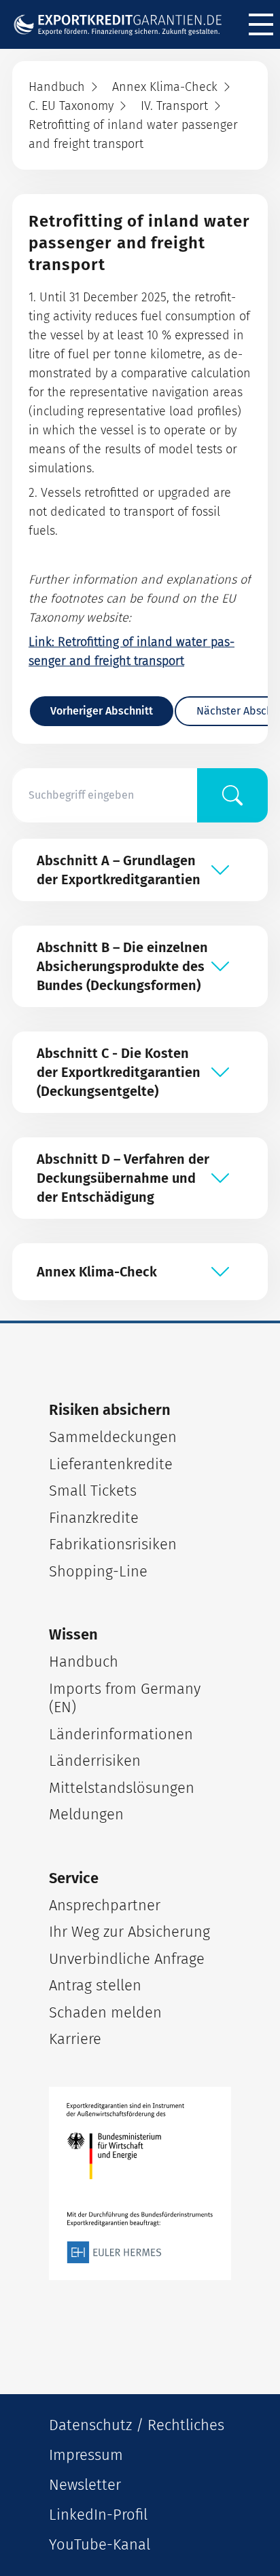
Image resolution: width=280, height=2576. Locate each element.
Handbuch (84, 1662)
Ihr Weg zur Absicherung (129, 1932)
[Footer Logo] (140, 2184)
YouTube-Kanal (100, 2544)
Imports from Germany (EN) (125, 1698)
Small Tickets (93, 1491)
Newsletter (85, 2485)
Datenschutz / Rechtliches (137, 2425)
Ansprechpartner (105, 1905)
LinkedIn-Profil (98, 2515)
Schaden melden (105, 2012)
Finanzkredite (94, 1518)
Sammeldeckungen (113, 1437)
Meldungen (86, 1814)
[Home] (124, 24)
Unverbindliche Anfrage (127, 1959)
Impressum (86, 2455)
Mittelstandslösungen (122, 1788)
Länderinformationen (121, 1734)
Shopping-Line (98, 1571)
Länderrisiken (95, 1761)
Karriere (75, 2039)
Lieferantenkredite (111, 1464)
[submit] (232, 795)
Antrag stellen (95, 1985)
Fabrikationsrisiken (113, 1544)
